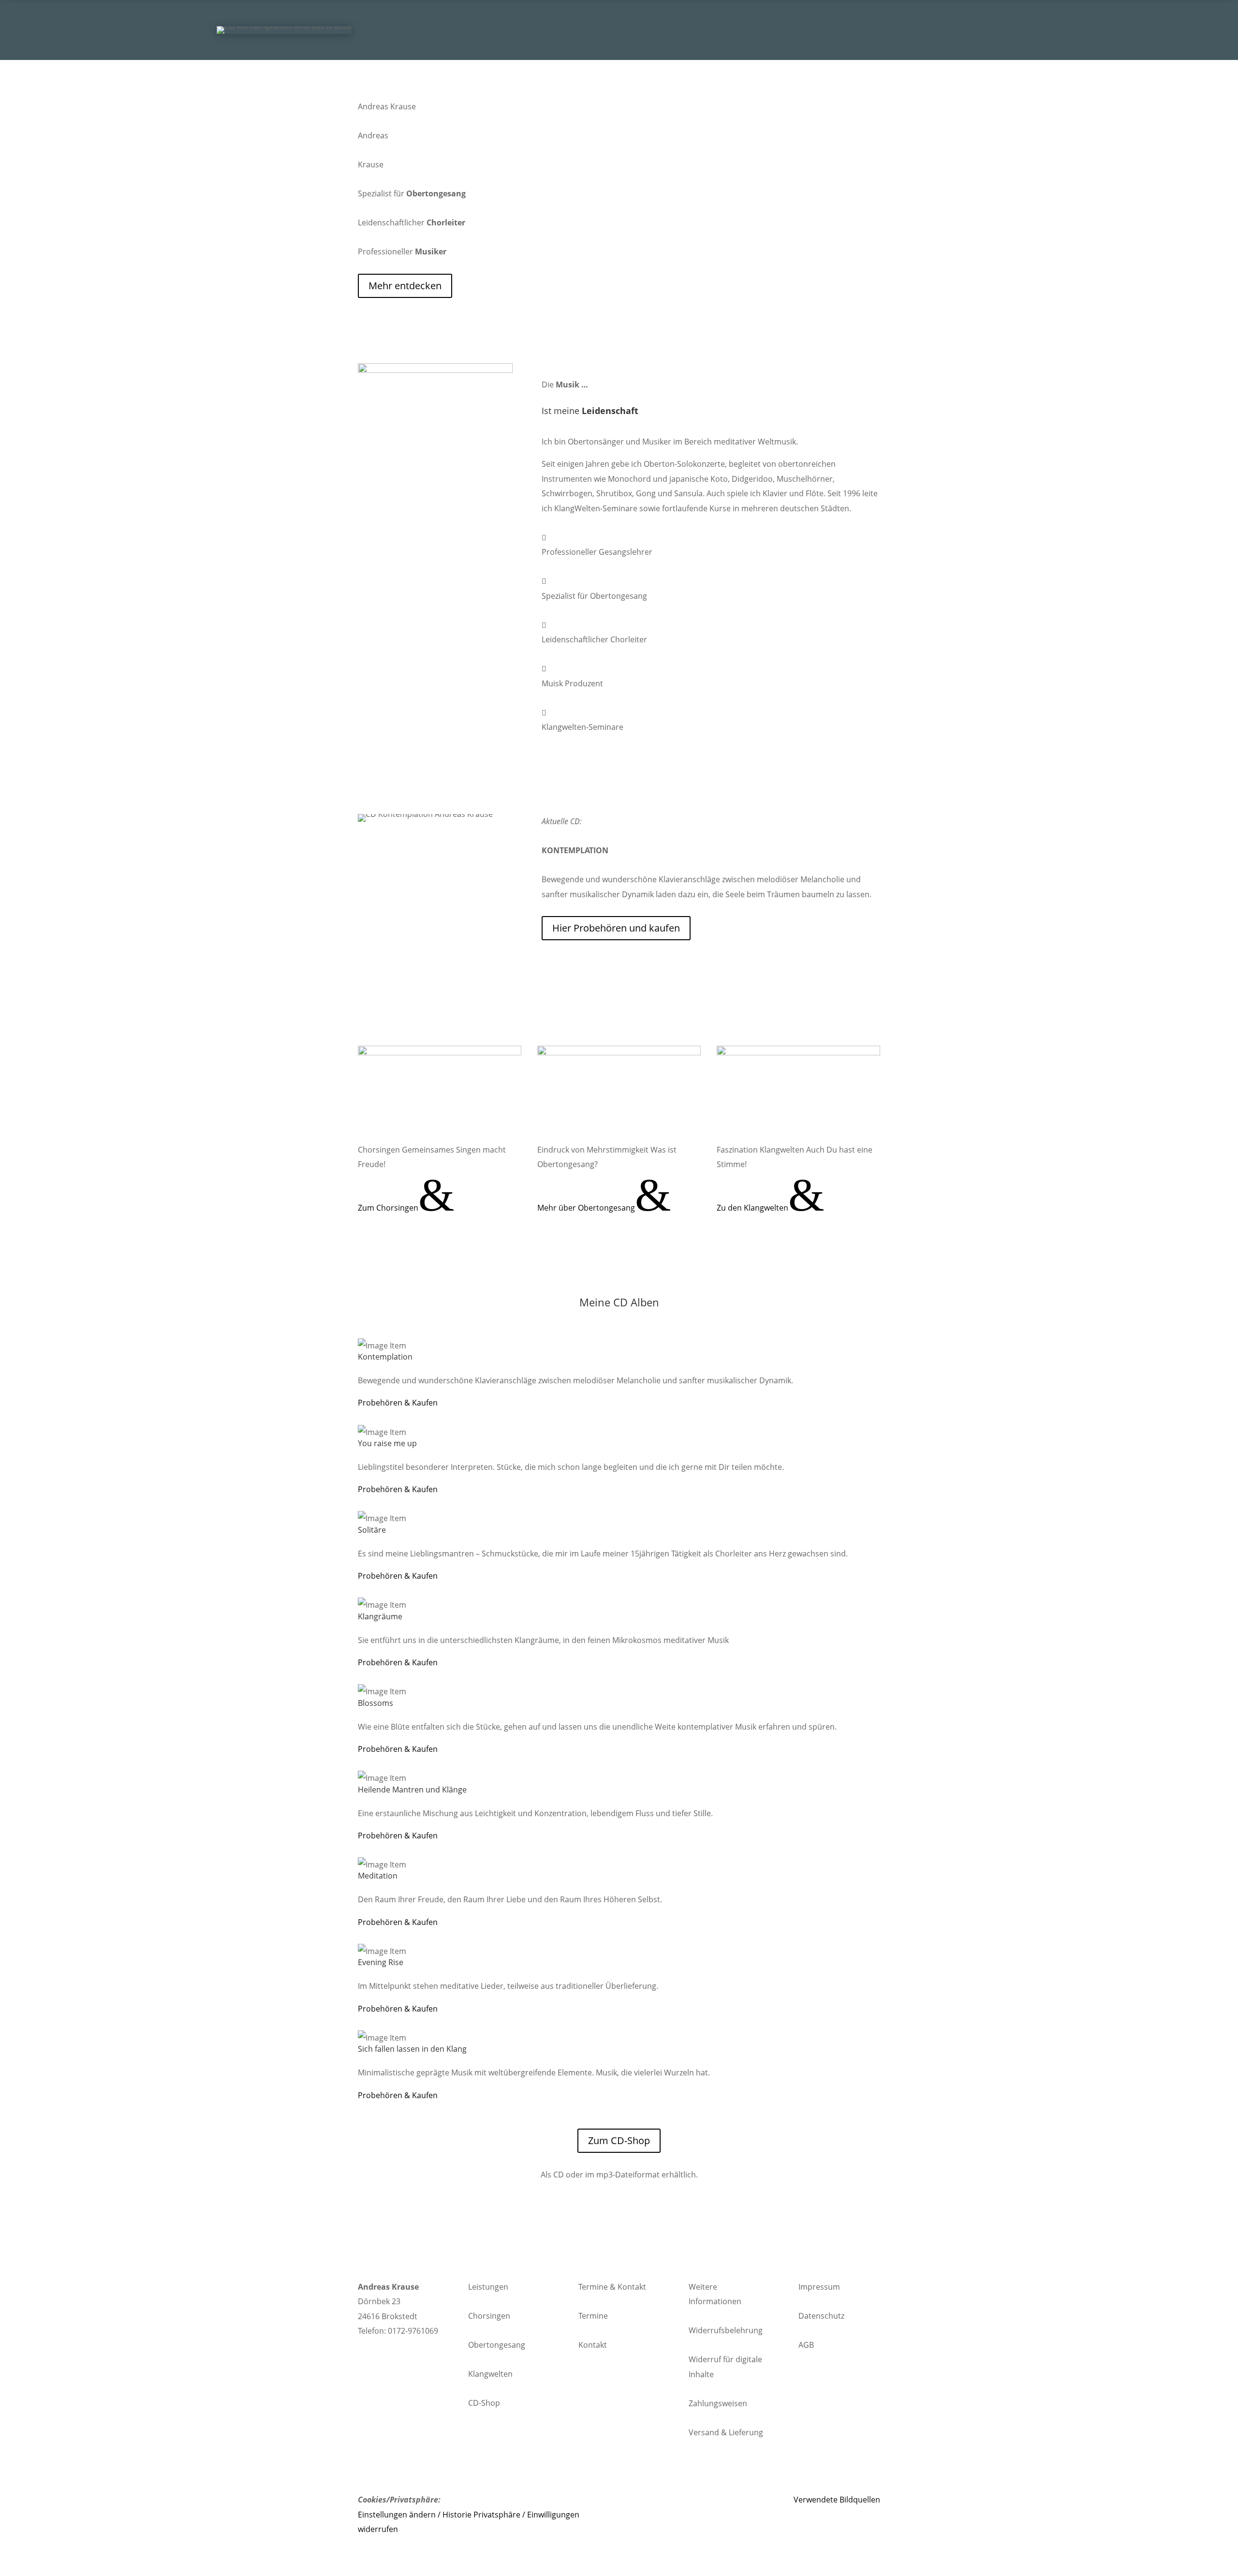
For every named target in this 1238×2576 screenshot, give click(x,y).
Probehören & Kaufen (398, 1403)
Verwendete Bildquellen (837, 2500)
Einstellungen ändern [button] (397, 2515)
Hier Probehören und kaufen (616, 928)
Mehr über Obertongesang (604, 1208)
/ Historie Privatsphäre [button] (479, 2515)
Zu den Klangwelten (771, 1208)
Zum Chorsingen (406, 1208)
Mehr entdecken (405, 286)
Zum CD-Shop (619, 2140)
